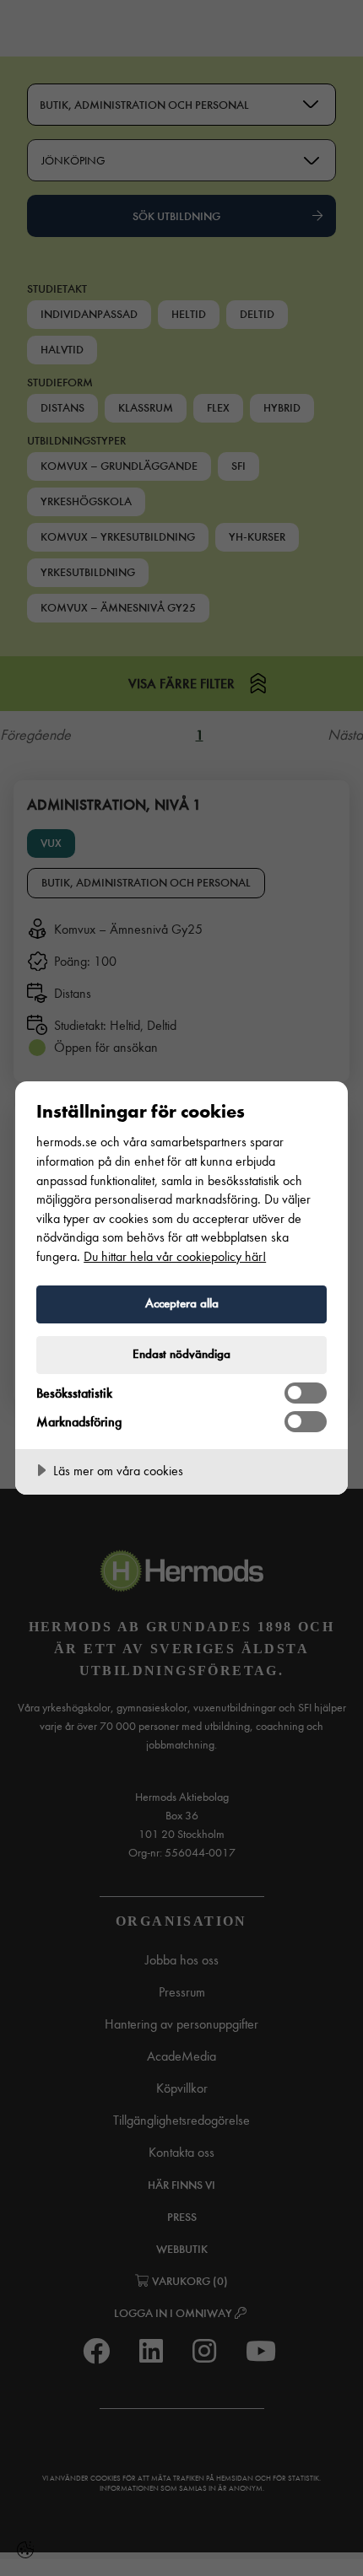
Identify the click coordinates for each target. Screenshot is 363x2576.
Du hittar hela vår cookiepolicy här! (175, 1256)
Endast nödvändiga (181, 1354)
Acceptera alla (182, 1303)
